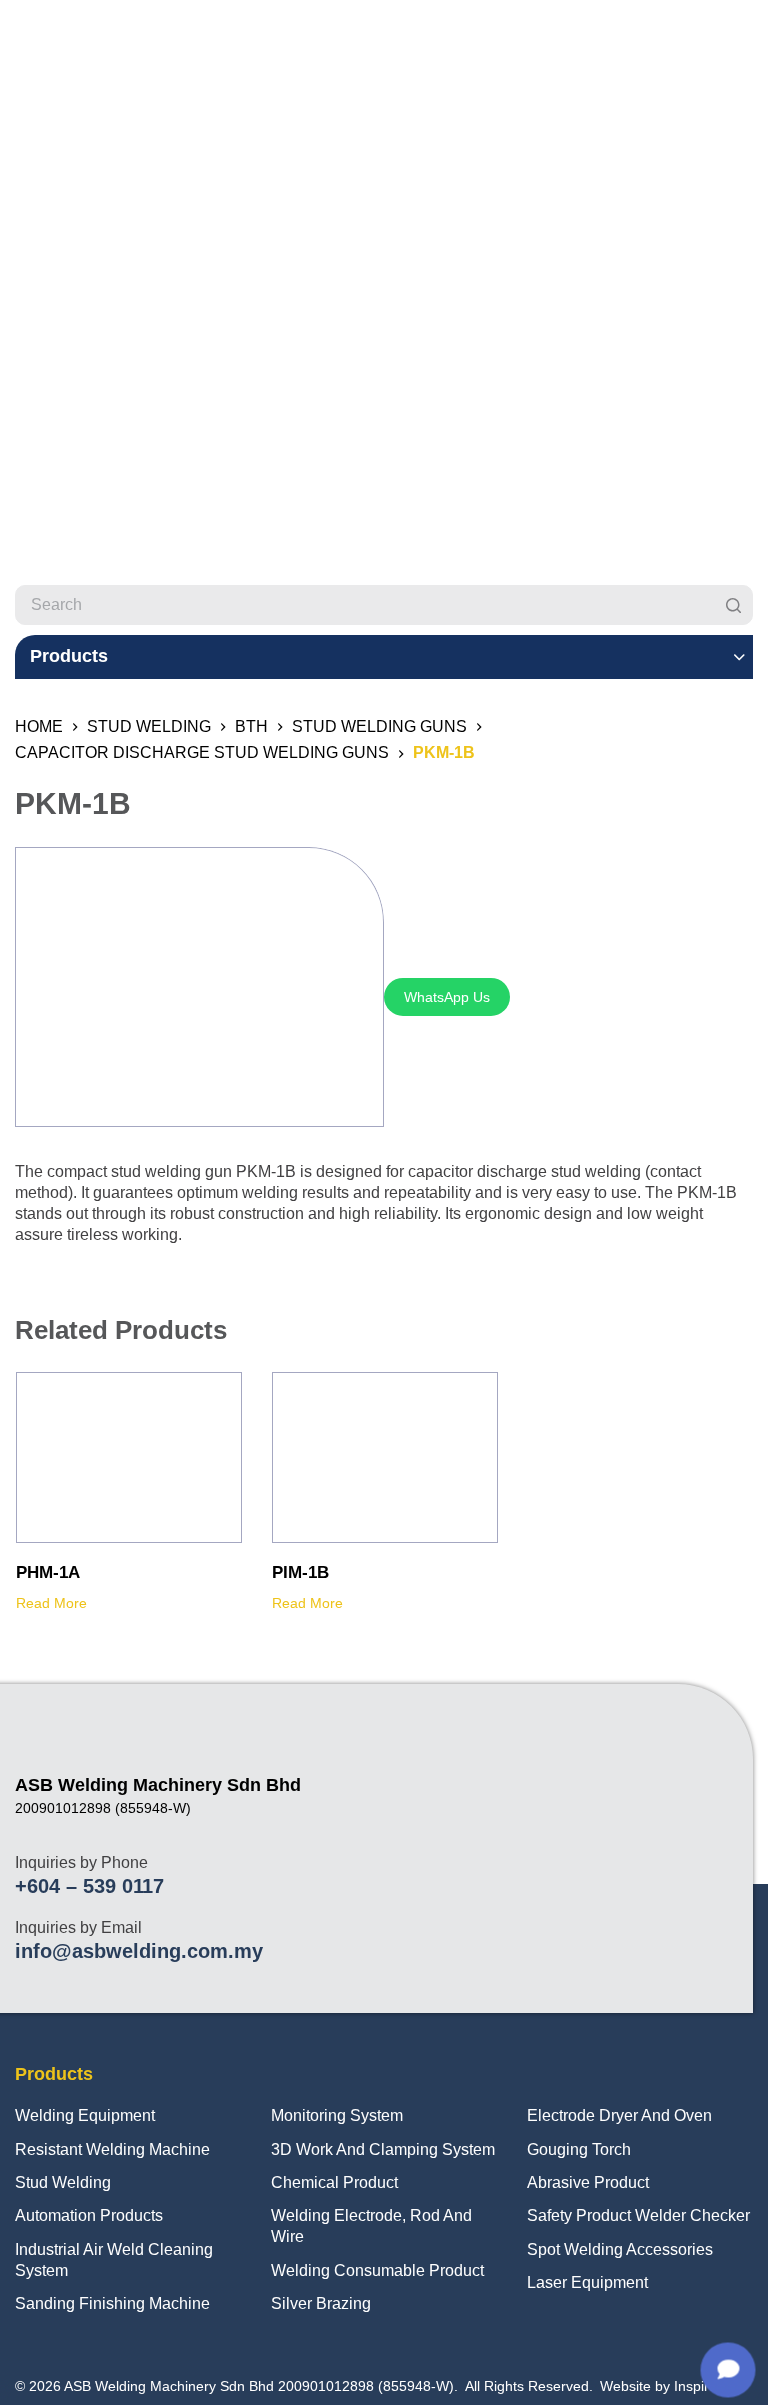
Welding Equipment (85, 2115)
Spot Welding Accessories (620, 2249)
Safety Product (579, 2215)
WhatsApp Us (447, 997)
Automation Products (89, 2215)
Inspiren (699, 2386)
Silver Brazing (321, 2303)
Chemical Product (334, 2182)
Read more (51, 1603)
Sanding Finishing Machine (112, 2303)
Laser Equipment (587, 2282)
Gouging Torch (579, 2149)
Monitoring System (337, 2115)
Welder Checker (692, 2215)
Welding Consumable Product (377, 2270)
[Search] (733, 605)
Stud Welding (63, 2182)
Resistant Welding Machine (112, 2149)
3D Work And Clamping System (383, 2149)
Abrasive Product (588, 2182)
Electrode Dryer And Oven (619, 2115)
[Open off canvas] (744, 45)
